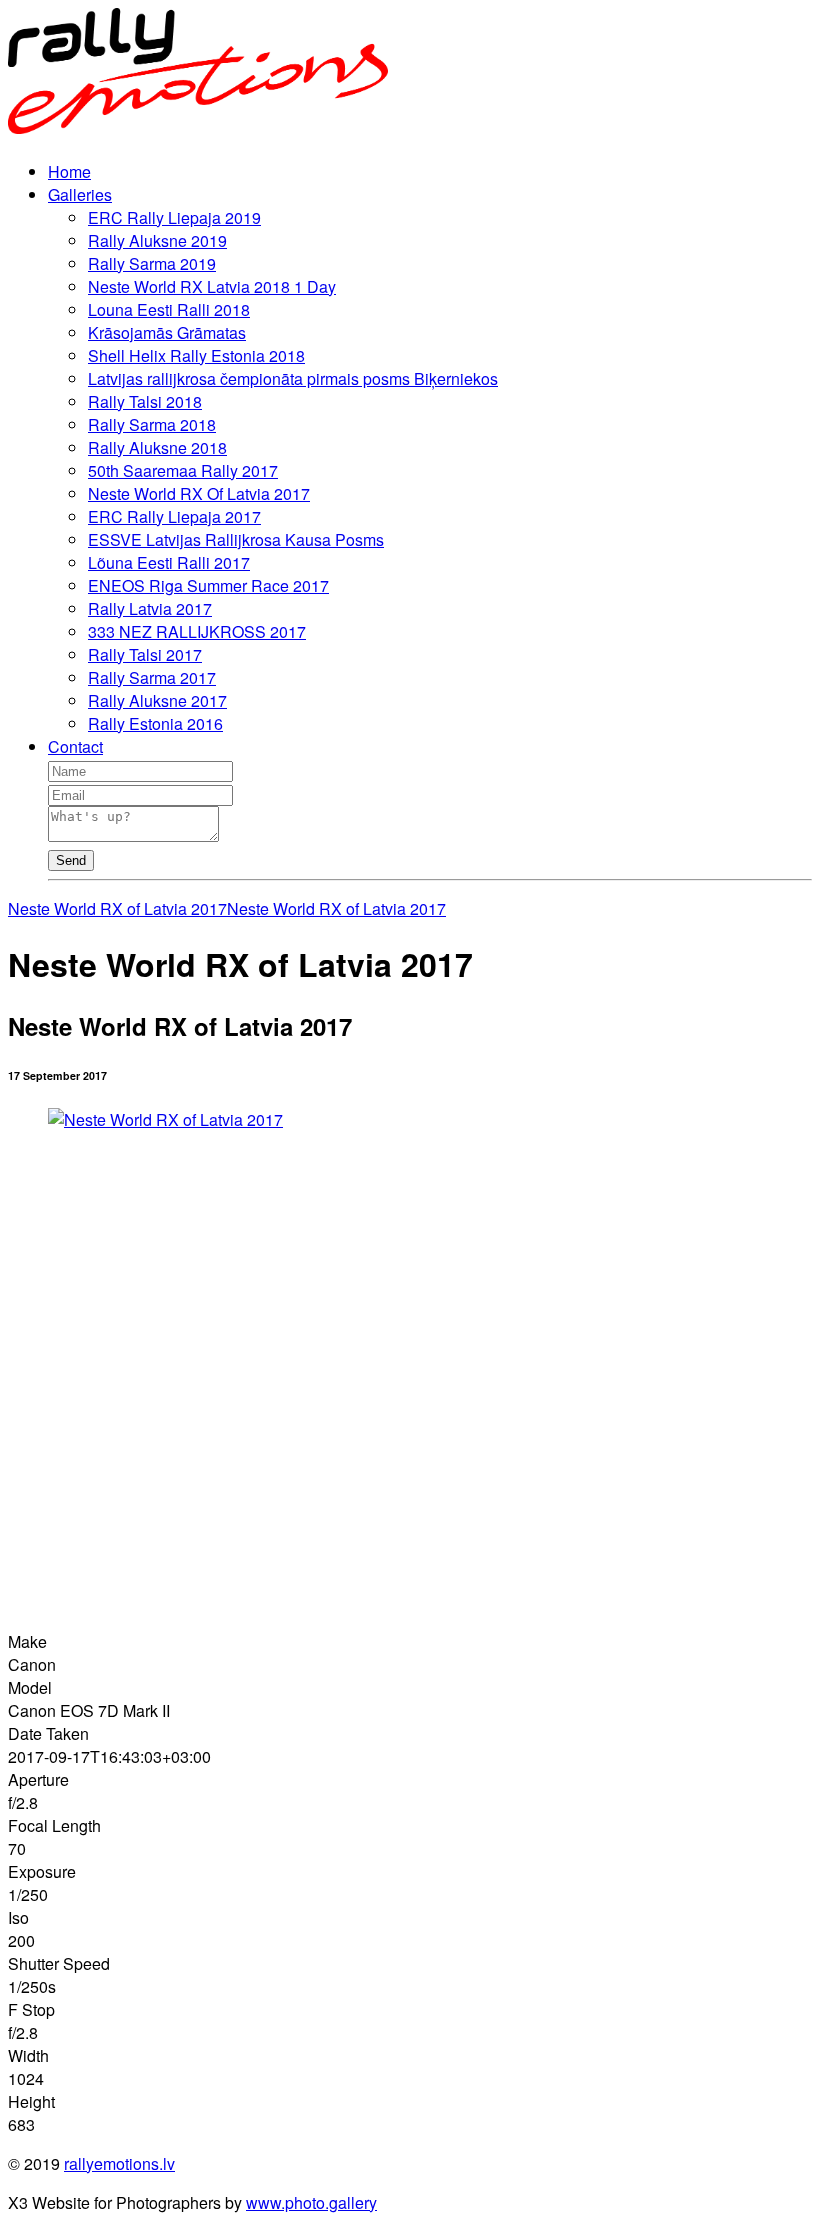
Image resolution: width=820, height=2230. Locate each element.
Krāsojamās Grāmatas (167, 332)
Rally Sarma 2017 (152, 677)
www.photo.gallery (311, 2202)
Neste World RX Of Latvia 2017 (199, 493)
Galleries (80, 194)
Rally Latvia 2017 (150, 608)
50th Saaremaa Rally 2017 (183, 470)
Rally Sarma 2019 (152, 263)
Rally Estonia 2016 (155, 723)
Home (69, 171)
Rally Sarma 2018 (152, 424)
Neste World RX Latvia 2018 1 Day (212, 286)
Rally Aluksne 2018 (157, 447)
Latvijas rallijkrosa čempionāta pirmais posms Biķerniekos (293, 378)
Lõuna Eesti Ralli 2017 (169, 562)
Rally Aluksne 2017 (157, 700)
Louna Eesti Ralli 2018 (169, 309)
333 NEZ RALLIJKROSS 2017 (197, 631)
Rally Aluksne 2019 (157, 240)
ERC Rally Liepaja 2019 (174, 217)
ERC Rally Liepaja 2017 (174, 516)
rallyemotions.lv (119, 2163)
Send (71, 860)
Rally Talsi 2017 (145, 654)
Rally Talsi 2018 (145, 401)
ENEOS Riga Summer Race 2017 (208, 585)
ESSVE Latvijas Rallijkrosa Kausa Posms (236, 539)
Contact (75, 746)
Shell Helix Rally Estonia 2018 (196, 355)
